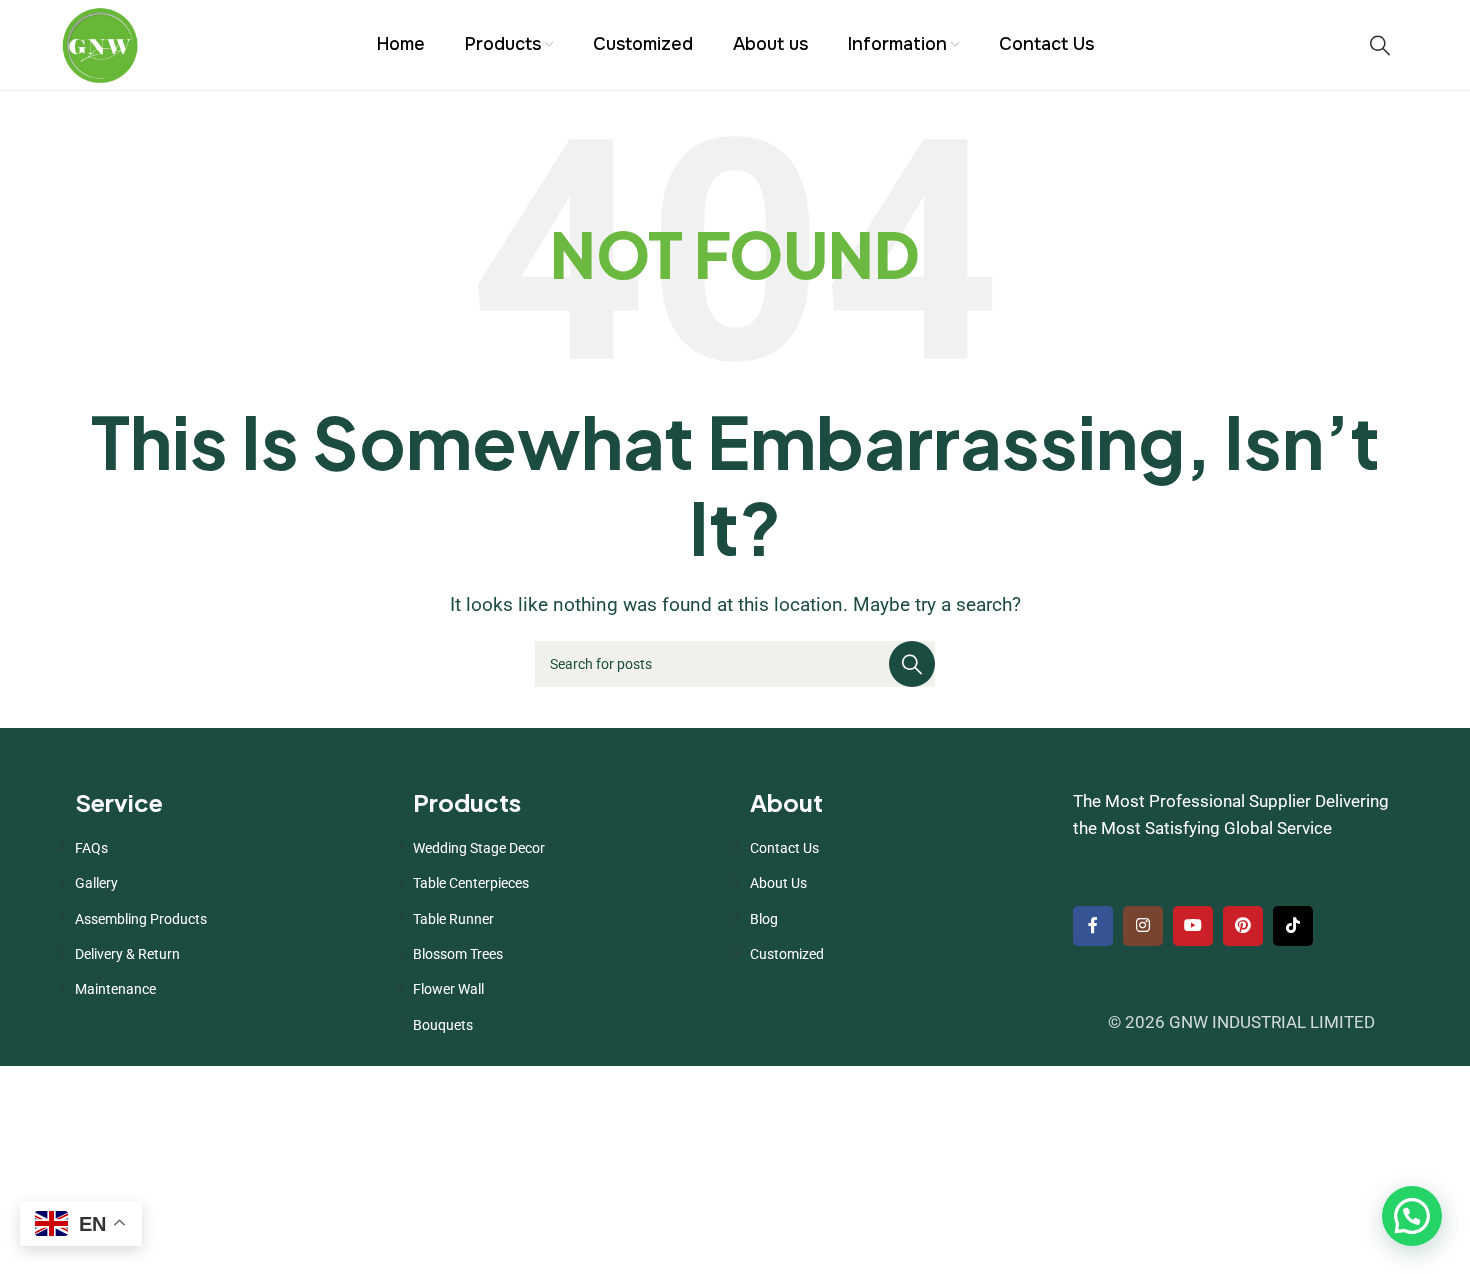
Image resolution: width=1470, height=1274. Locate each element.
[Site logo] (100, 43)
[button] (1412, 1216)
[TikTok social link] (1293, 926)
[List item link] (229, 848)
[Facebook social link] (1093, 926)
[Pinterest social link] (1243, 926)
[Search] (1380, 45)
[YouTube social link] (1193, 926)
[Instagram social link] (1143, 926)
